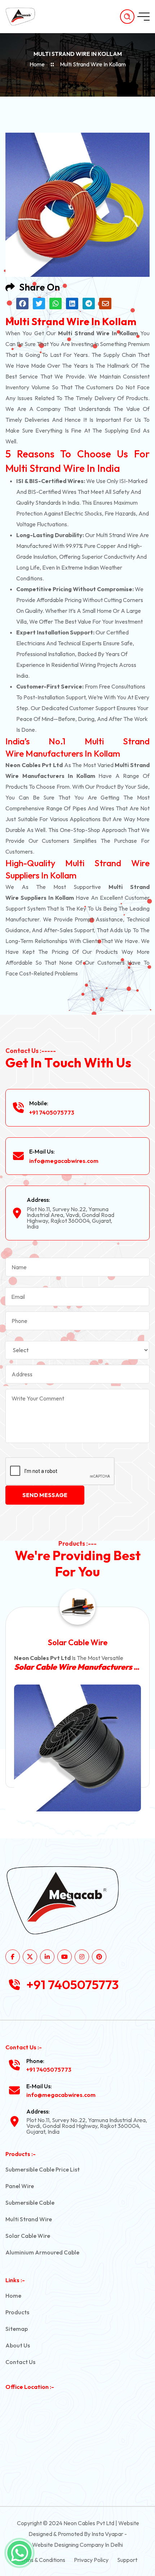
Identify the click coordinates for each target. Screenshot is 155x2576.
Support (127, 2560)
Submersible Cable (30, 2203)
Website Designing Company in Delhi (77, 2545)
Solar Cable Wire (28, 2236)
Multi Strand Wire (29, 2219)
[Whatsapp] (19, 2553)
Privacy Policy (91, 2560)
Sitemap (17, 2329)
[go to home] (24, 17)
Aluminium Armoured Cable (42, 2252)
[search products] (127, 17)
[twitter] (30, 1957)
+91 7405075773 (52, 1112)
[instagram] (82, 1957)
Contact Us (20, 2362)
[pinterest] (99, 1957)
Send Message (45, 1495)
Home (37, 64)
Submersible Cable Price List (43, 2169)
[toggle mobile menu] (143, 17)
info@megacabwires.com (64, 1161)
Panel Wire (20, 2186)
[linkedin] (47, 1957)
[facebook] (13, 1957)
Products (17, 2312)
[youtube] (65, 1957)
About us (18, 2345)
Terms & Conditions (42, 2560)
